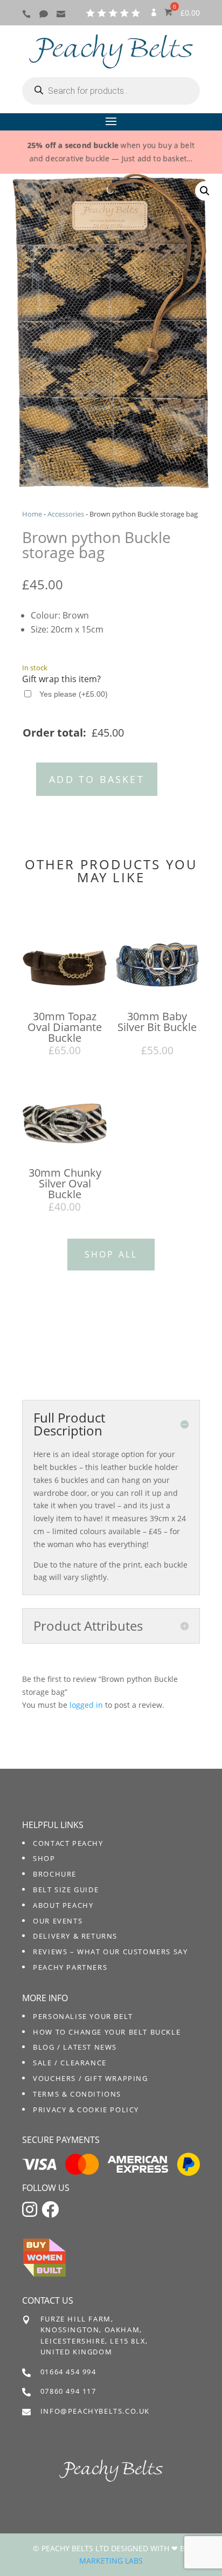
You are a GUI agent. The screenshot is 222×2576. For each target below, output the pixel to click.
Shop (44, 1858)
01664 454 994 (68, 2372)
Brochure (55, 1874)
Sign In (154, 16)
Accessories (66, 514)
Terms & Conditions (77, 2094)
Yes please (74, 694)
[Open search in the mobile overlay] (111, 91)
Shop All (111, 1254)
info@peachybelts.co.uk (95, 2411)
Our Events (58, 1921)
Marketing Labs (111, 2561)
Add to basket (97, 779)
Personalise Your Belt (83, 2016)
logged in (86, 1705)
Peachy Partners (70, 1967)
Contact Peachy (68, 1843)
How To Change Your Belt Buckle (107, 2032)
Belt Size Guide (66, 1890)
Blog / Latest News (75, 2047)
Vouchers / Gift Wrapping (90, 2078)
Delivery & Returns (75, 1936)
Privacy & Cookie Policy (86, 2110)
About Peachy (63, 1905)
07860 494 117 (68, 2391)
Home (32, 514)
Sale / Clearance (70, 2063)
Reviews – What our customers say (110, 1952)
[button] (205, 191)
